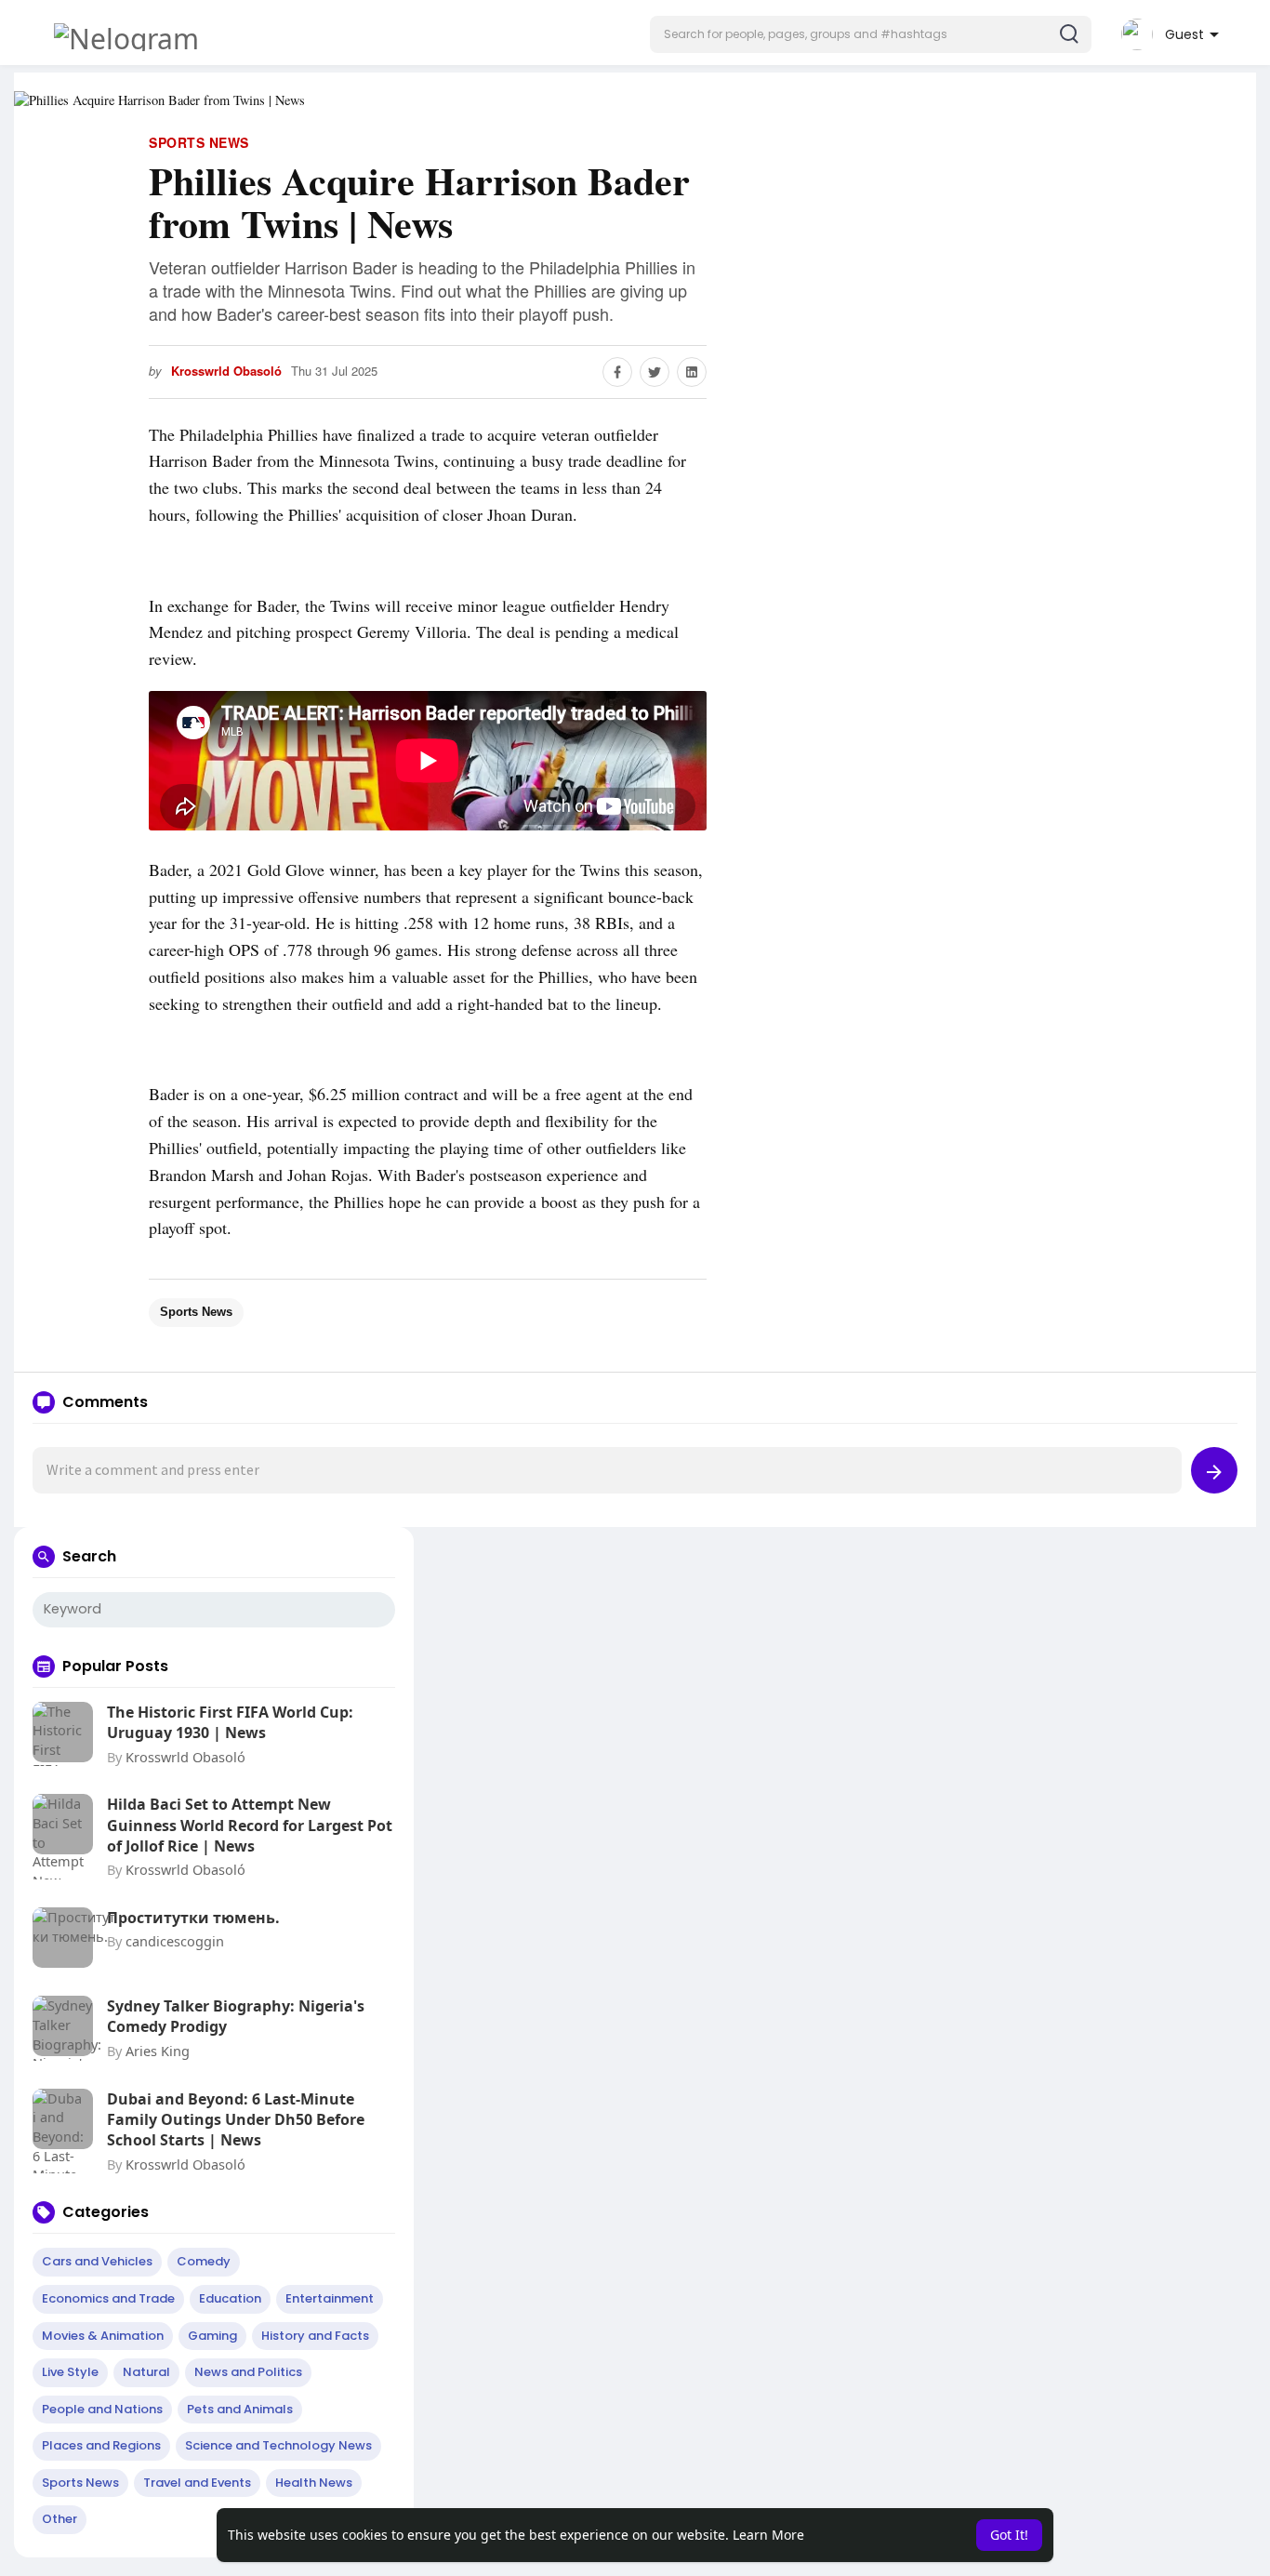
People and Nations (102, 2409)
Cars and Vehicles (97, 2261)
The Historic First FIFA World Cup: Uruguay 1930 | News (230, 1722)
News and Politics (248, 2372)
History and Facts (315, 2336)
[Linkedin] (692, 372)
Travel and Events (197, 2483)
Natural (146, 2372)
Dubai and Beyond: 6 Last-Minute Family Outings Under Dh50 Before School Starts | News (236, 2120)
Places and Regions (101, 2445)
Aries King (158, 2051)
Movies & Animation (103, 2336)
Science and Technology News (278, 2445)
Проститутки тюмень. (193, 1918)
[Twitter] (655, 372)
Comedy (204, 2261)
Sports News (199, 142)
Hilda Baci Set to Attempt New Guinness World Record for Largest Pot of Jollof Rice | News (250, 1825)
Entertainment (330, 2298)
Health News (314, 2483)
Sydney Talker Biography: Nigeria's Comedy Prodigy (236, 2016)
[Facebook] (617, 372)
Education (230, 2298)
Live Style (70, 2372)
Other (60, 2519)
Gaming (212, 2336)
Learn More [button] (768, 2535)
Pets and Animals (240, 2409)
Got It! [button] (1009, 2535)
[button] (871, 34)
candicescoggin (175, 1941)
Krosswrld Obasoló (226, 371)
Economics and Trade (108, 2298)
